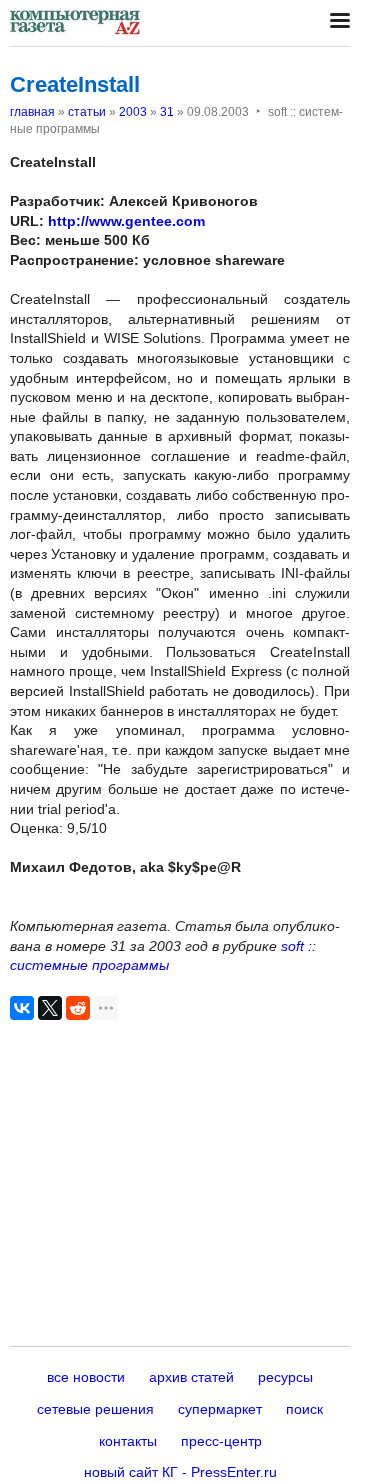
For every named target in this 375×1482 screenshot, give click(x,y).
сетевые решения (95, 1409)
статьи (87, 112)
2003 (133, 112)
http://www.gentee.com (126, 221)
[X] (50, 1008)
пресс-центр (221, 1441)
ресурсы (285, 1377)
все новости (86, 1377)
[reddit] (78, 1008)
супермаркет (220, 1409)
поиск (304, 1409)
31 (167, 112)
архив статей (191, 1377)
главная (32, 112)
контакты (128, 1441)
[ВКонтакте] (22, 1008)
